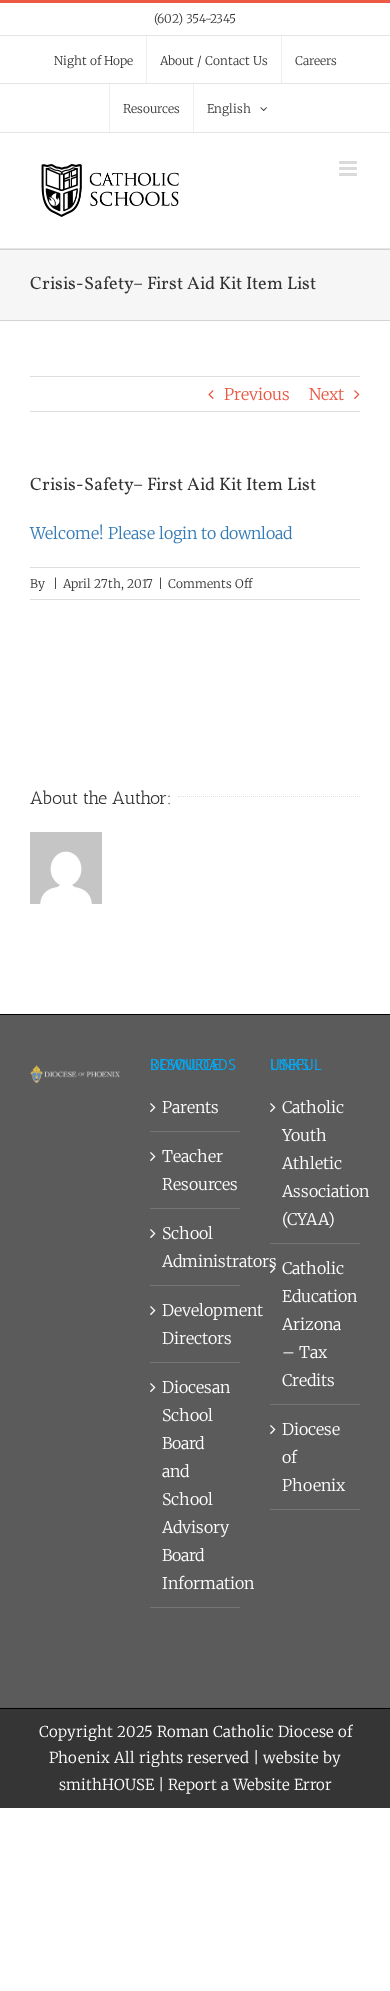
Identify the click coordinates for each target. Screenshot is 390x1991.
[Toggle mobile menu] (349, 168)
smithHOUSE (106, 1784)
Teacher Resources (196, 1170)
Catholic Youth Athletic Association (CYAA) (316, 1163)
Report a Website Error (250, 1784)
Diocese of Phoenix (313, 1457)
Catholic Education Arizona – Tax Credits (316, 1324)
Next (326, 394)
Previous (257, 394)
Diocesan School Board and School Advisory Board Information (196, 1485)
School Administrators (196, 1247)
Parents (190, 1107)
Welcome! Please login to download (161, 533)
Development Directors (196, 1324)
